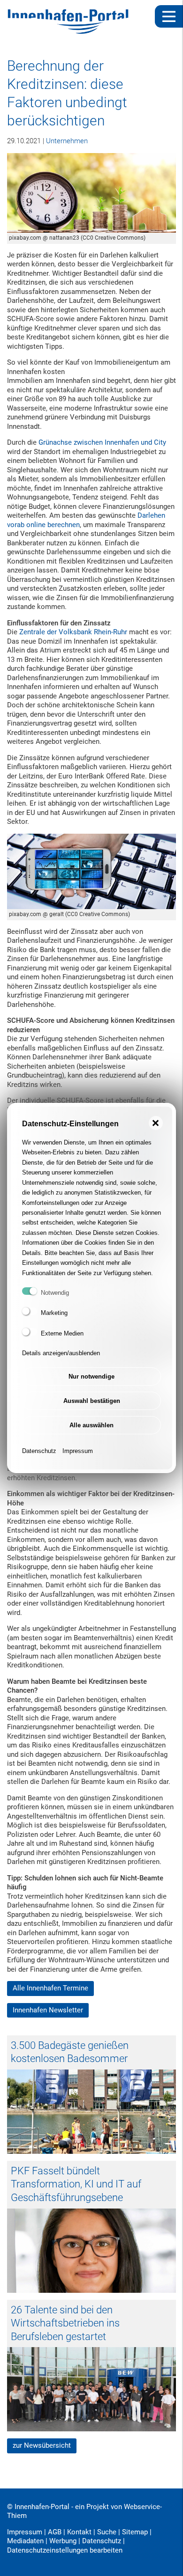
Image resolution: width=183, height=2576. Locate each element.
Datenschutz (39, 1451)
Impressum (78, 1451)
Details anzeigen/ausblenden (61, 1353)
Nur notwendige (91, 1376)
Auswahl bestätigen (92, 1401)
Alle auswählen (91, 1425)
